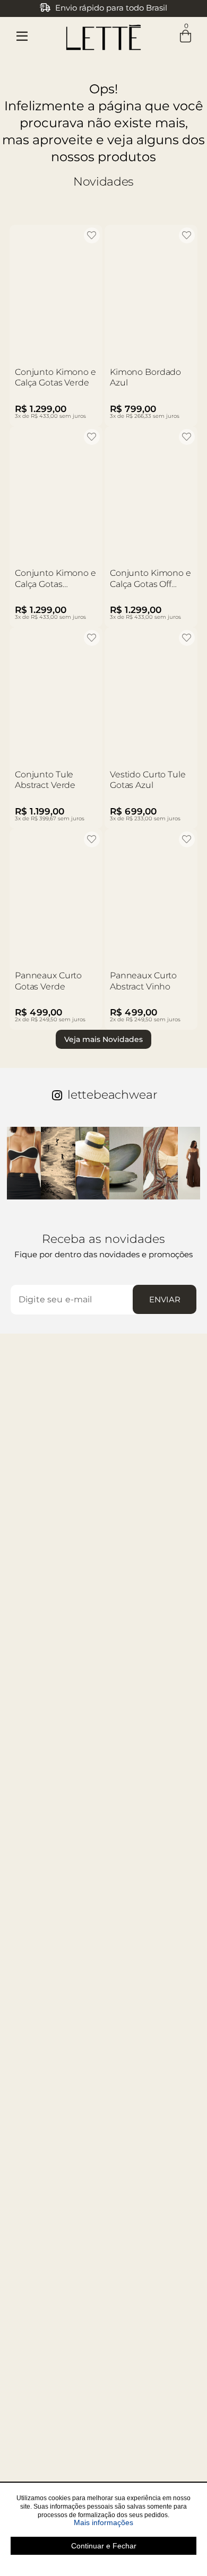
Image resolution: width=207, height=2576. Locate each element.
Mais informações (135, 2522)
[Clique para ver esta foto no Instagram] (24, 1163)
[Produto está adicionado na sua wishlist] (92, 235)
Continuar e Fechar (104, 2546)
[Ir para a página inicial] (103, 35)
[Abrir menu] (22, 36)
